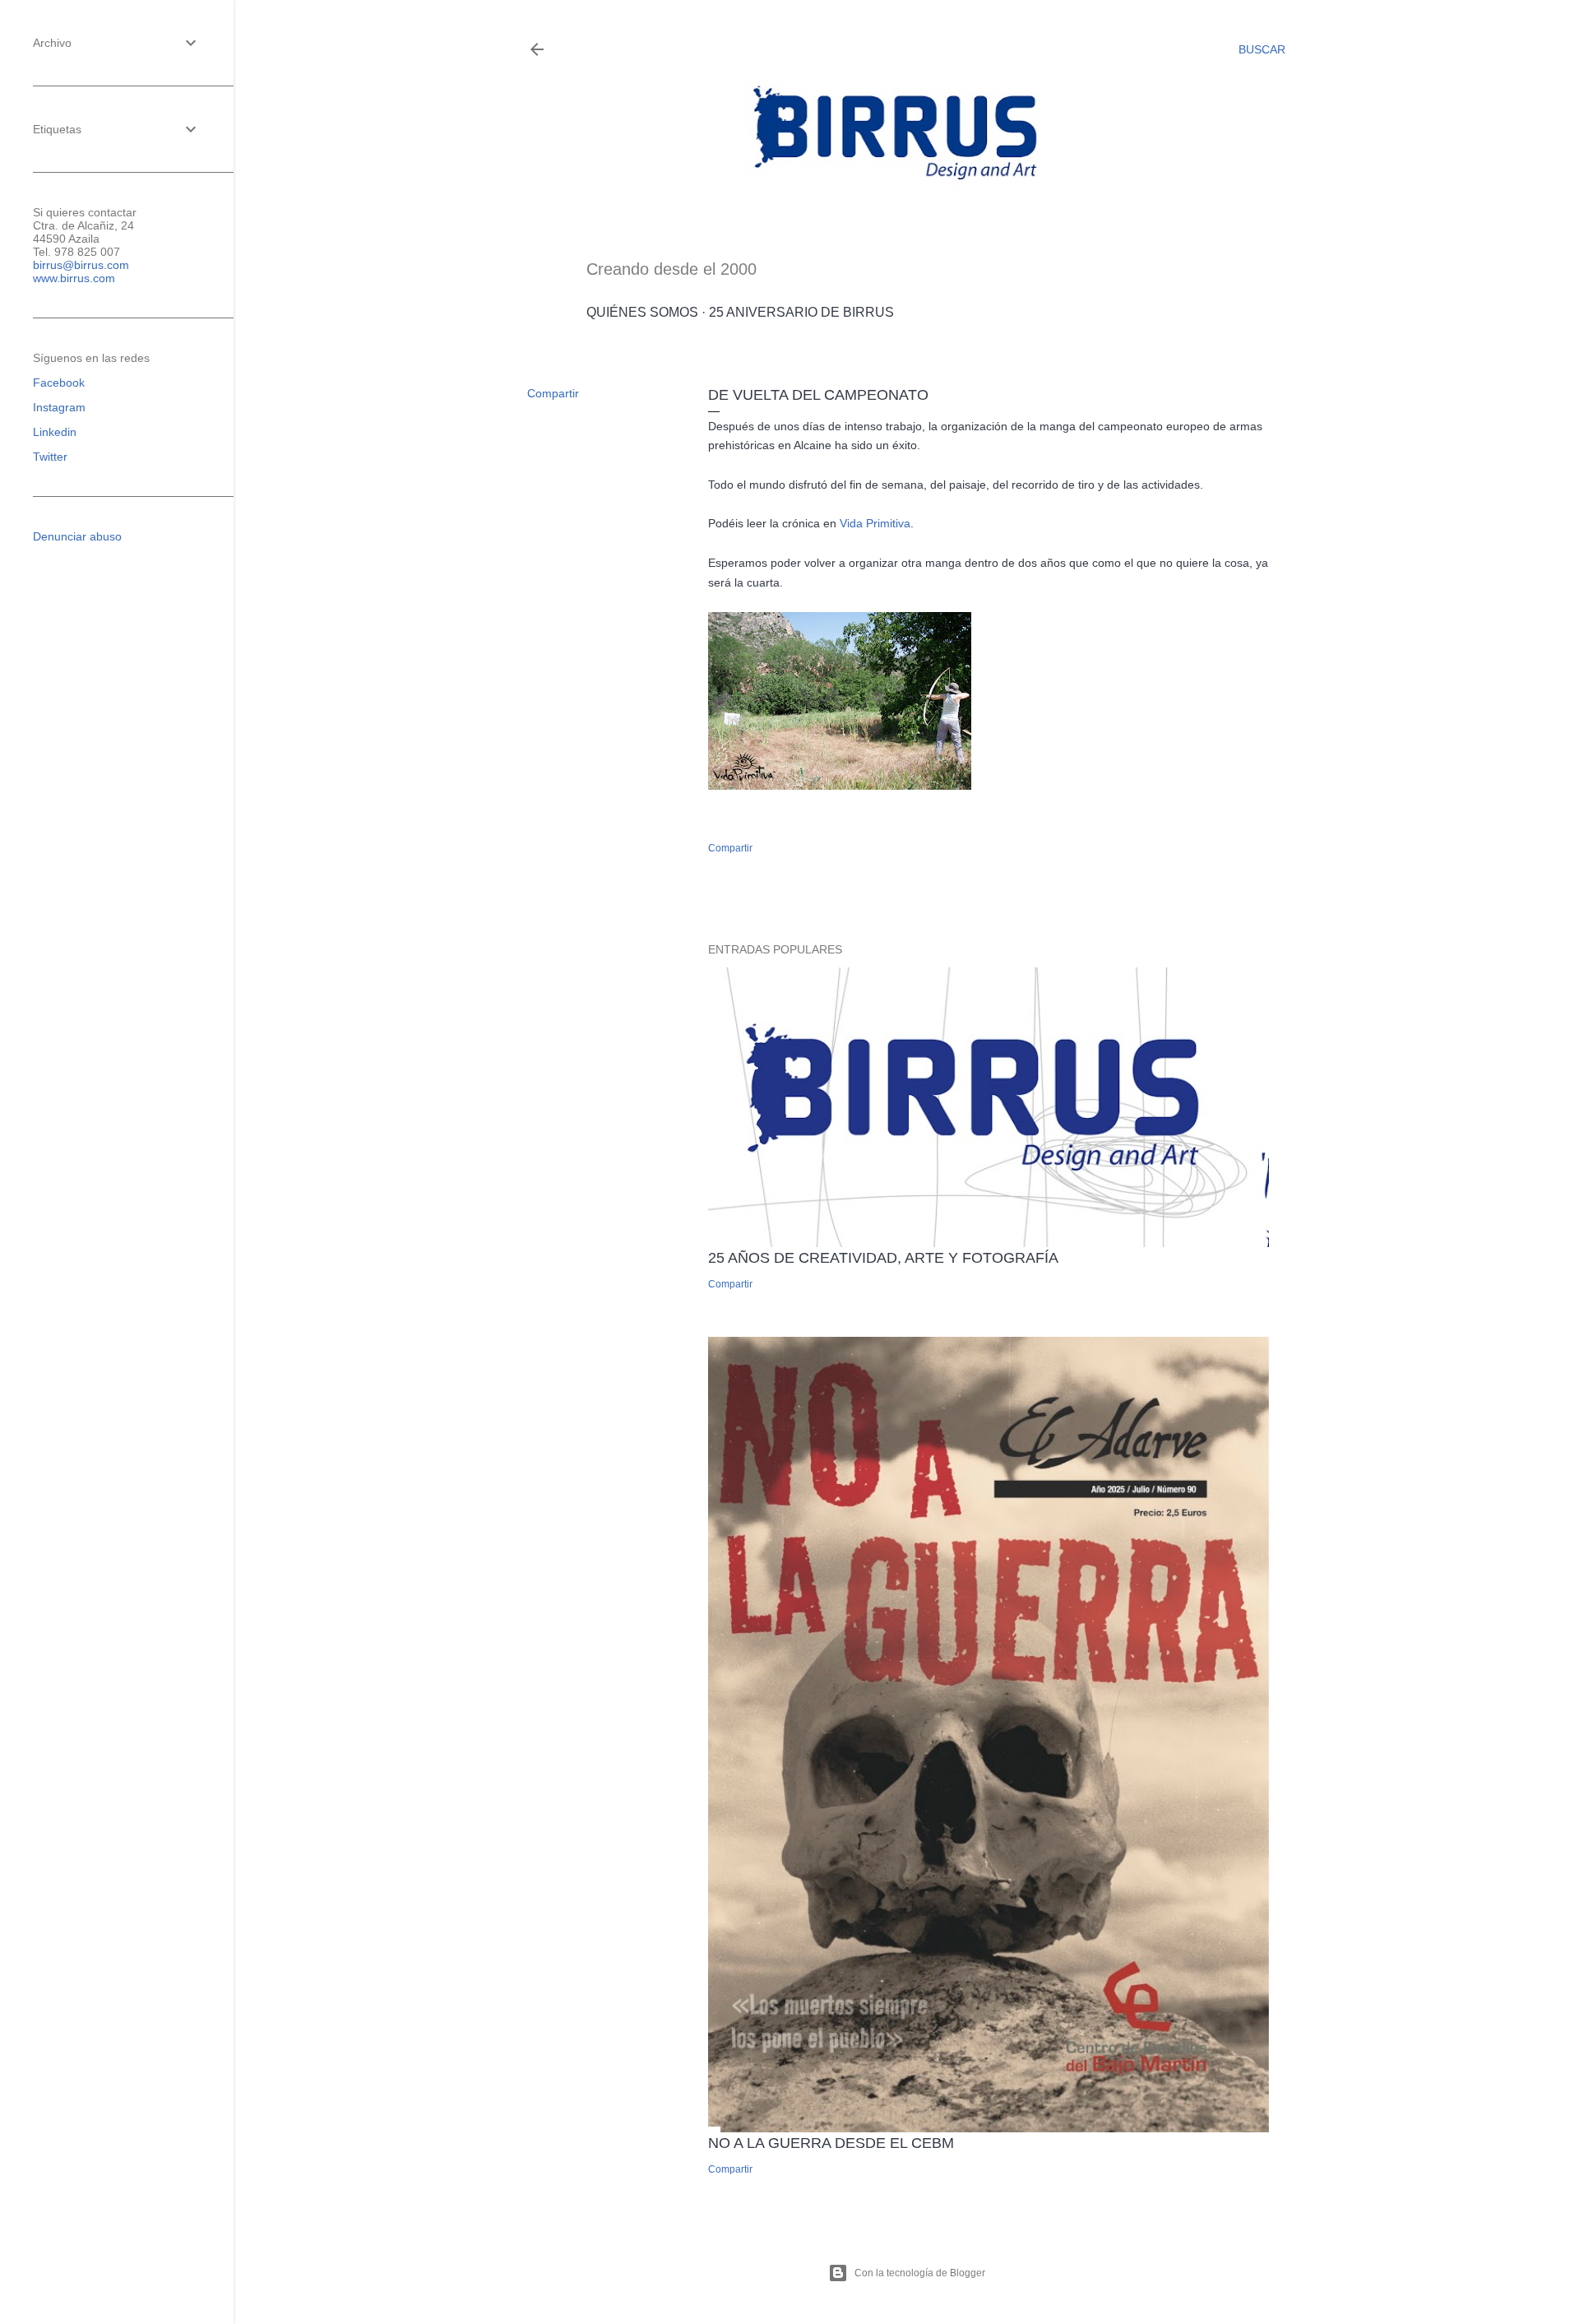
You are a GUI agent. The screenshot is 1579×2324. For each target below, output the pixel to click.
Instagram (59, 407)
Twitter (50, 457)
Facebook (59, 383)
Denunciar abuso (77, 536)
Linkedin (55, 432)
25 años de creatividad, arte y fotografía (883, 1258)
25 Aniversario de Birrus (801, 312)
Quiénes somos (642, 312)
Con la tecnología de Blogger (920, 2273)
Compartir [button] (553, 393)
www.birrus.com (74, 278)
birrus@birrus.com (81, 265)
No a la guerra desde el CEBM (831, 2143)
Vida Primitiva (875, 523)
